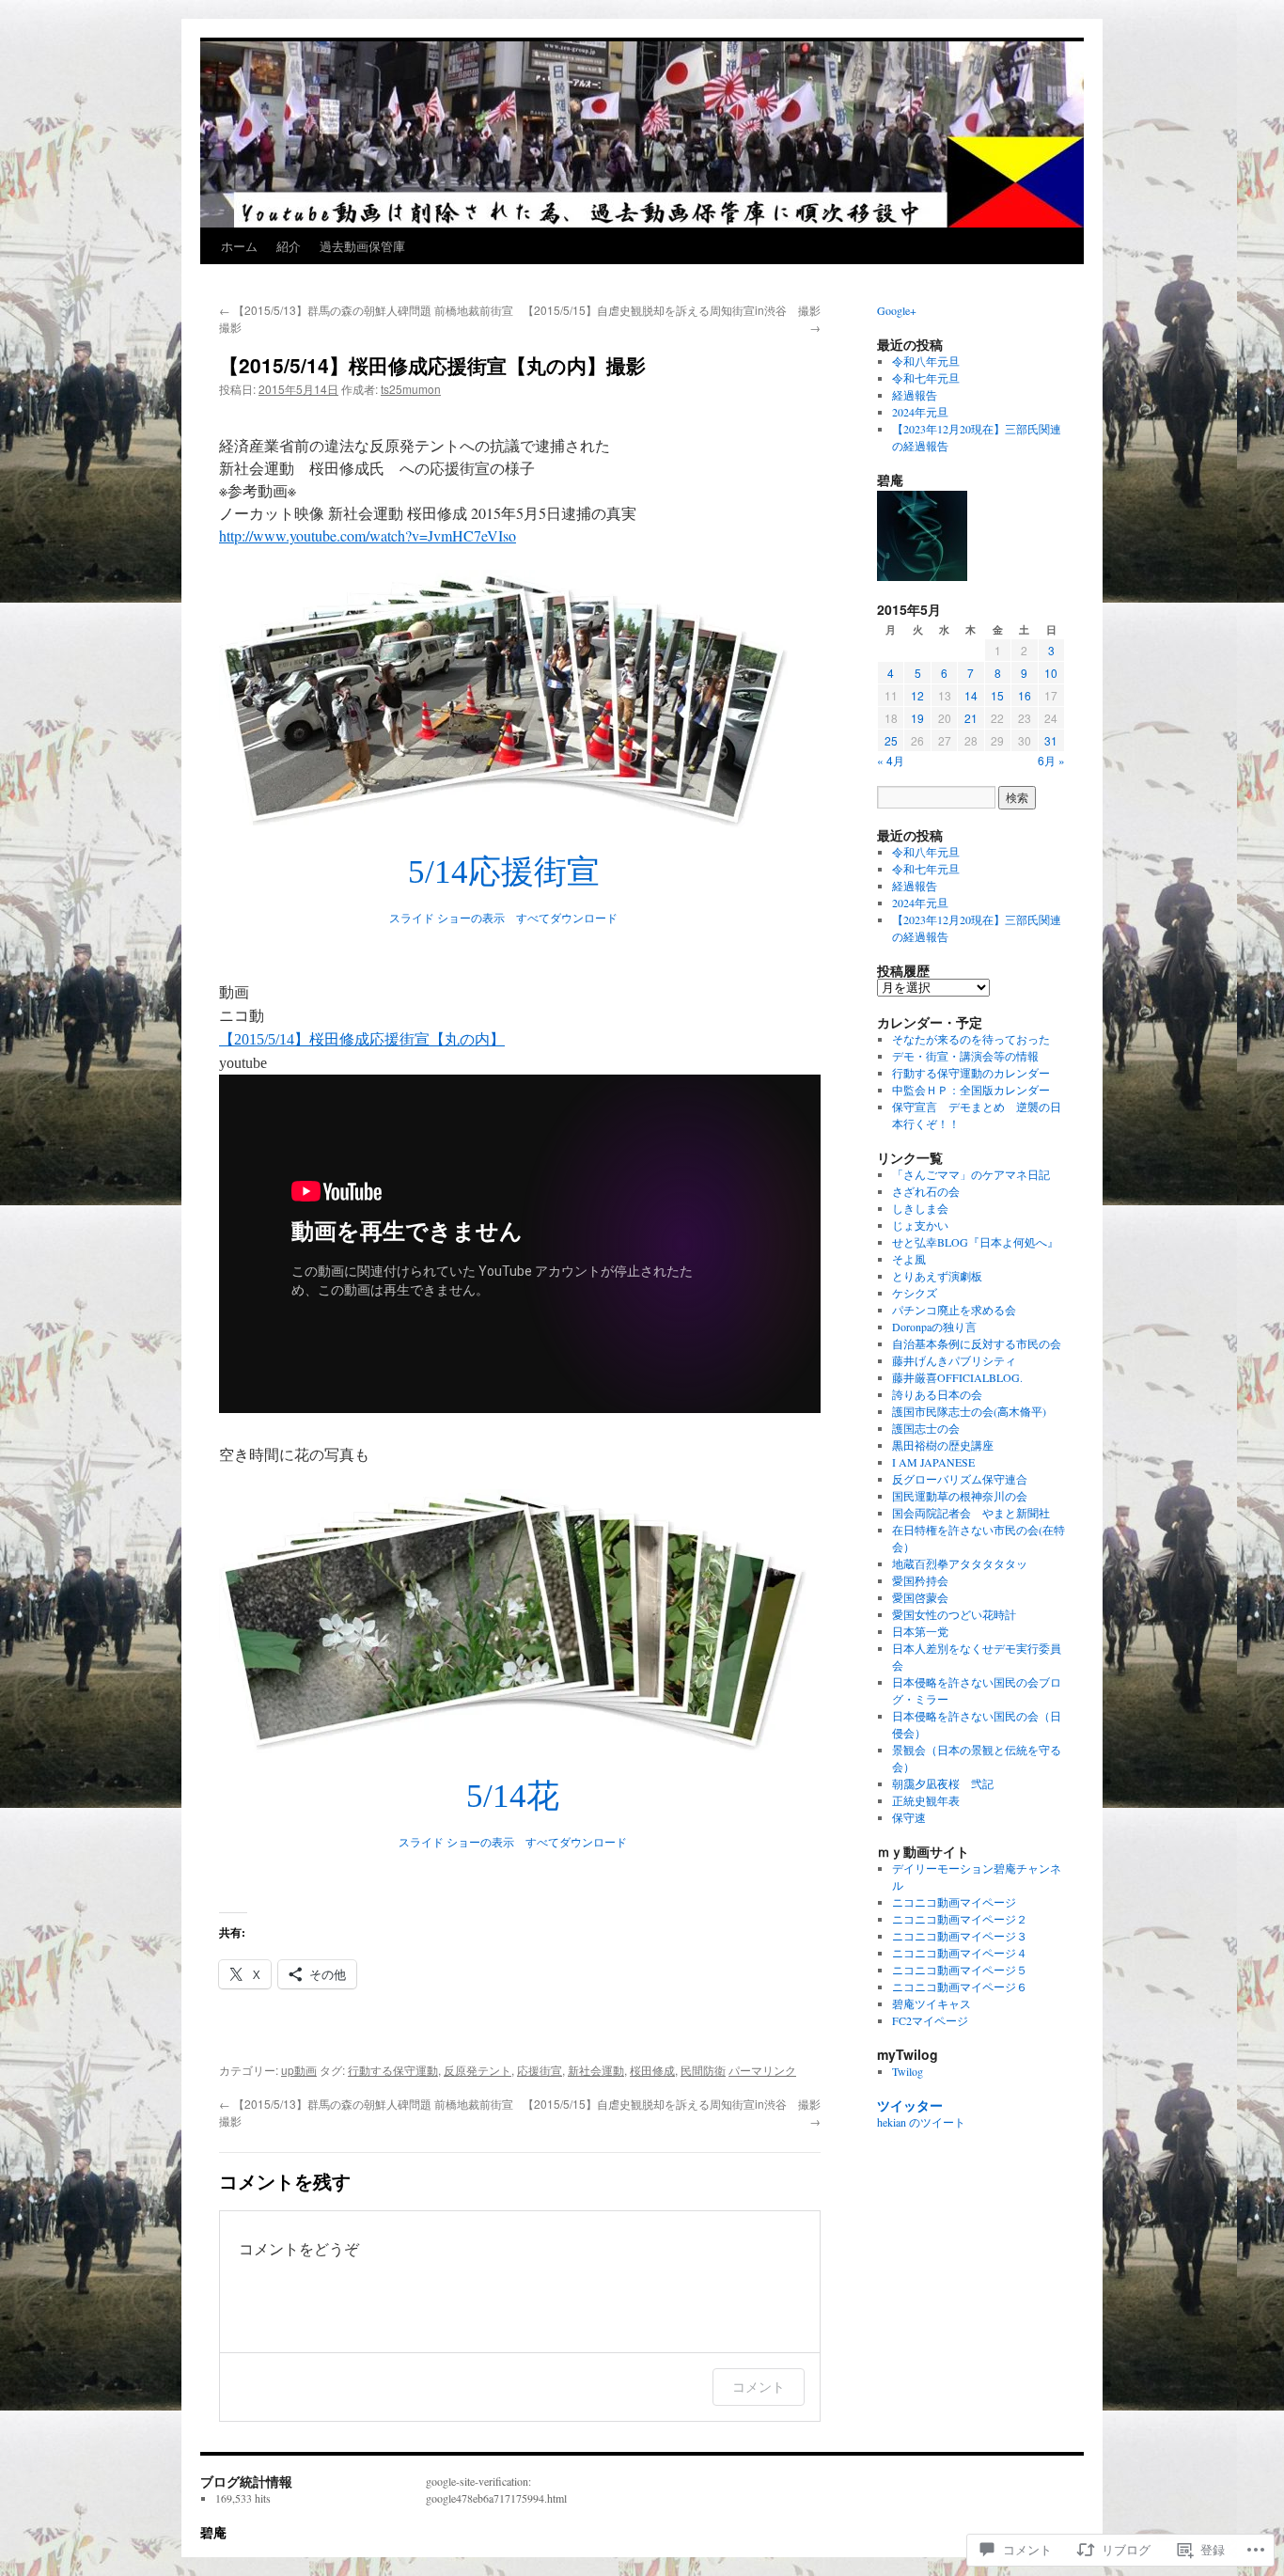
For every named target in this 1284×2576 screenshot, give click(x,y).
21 (971, 718)
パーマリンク (762, 2070)
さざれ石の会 (926, 1191)
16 (1025, 695)
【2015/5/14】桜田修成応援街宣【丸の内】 (362, 1039)
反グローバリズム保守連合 (960, 1479)
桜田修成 (652, 2070)
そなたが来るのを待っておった (971, 1039)
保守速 (909, 1817)
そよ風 (909, 1259)
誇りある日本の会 (937, 1394)
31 (1051, 740)
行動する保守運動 (393, 2070)
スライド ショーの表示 (447, 919)
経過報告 (915, 395)
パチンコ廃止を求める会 (954, 1310)
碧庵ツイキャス (932, 2003)
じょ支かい (920, 1225)
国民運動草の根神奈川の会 (960, 1496)
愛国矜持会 (920, 1580)
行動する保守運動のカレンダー (971, 1073)
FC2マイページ (930, 2020)
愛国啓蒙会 (920, 1597)
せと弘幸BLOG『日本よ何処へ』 (975, 1242)
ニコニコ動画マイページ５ (960, 1970)
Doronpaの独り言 (934, 1327)
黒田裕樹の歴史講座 (943, 1445)
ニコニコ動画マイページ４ (960, 1953)
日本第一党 (920, 1631)
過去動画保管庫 (362, 246)
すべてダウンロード (567, 919)
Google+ (897, 310)
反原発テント (478, 2070)
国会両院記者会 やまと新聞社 (971, 1513)
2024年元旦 (920, 412)
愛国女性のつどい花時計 (954, 1614)
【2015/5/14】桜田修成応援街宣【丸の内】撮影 (432, 365)
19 (917, 718)
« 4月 (891, 760)
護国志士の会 (926, 1428)
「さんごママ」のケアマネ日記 (971, 1174)
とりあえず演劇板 (937, 1276)
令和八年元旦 (926, 361)
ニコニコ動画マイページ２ (960, 1919)
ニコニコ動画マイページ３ (960, 1936)
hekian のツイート (921, 2122)
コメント (759, 2387)
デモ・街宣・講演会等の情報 (965, 1056)
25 (891, 740)
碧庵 (213, 2532)
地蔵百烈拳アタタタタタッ (960, 1563)
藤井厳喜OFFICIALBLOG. (957, 1377)
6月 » (1051, 760)
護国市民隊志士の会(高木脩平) (969, 1411)
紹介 (289, 246)
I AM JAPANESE (933, 1462)
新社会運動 (596, 2070)
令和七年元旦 (926, 378)
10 (1051, 673)
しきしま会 (920, 1208)
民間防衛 (703, 2070)
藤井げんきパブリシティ (954, 1360)
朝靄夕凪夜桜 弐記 (943, 1783)
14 (971, 695)
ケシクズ (915, 1293)
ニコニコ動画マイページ (954, 1902)
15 (997, 695)
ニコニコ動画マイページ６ (960, 1987)
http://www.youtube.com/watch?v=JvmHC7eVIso (368, 535)
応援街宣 (540, 2070)
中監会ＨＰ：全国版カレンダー (971, 1090)
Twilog (908, 2071)
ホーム (239, 246)
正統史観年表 (926, 1800)
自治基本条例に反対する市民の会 (977, 1343)
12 (917, 695)
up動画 (299, 2070)
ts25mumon (411, 389)
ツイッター (910, 2105)
